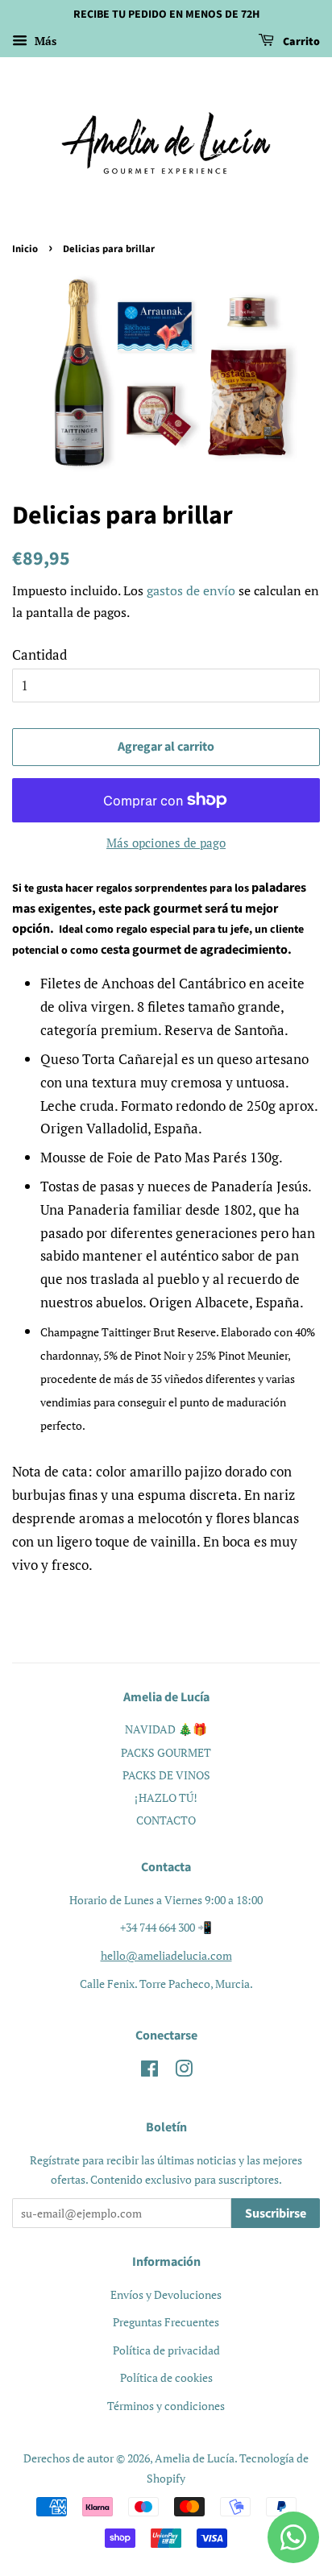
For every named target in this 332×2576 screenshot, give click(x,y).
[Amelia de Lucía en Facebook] (149, 2071)
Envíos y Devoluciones (166, 2294)
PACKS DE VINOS (166, 1775)
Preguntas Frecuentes (166, 2322)
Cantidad (39, 654)
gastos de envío (191, 590)
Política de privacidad (166, 2350)
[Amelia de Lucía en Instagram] (184, 2071)
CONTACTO (166, 1820)
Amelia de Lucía (195, 2458)
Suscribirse (276, 2214)
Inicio (25, 249)
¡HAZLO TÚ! (166, 1797)
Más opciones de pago (166, 843)
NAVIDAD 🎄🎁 (166, 1729)
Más (44, 41)
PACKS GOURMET (166, 1752)
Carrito (300, 42)
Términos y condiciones (166, 2406)
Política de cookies (166, 2377)
